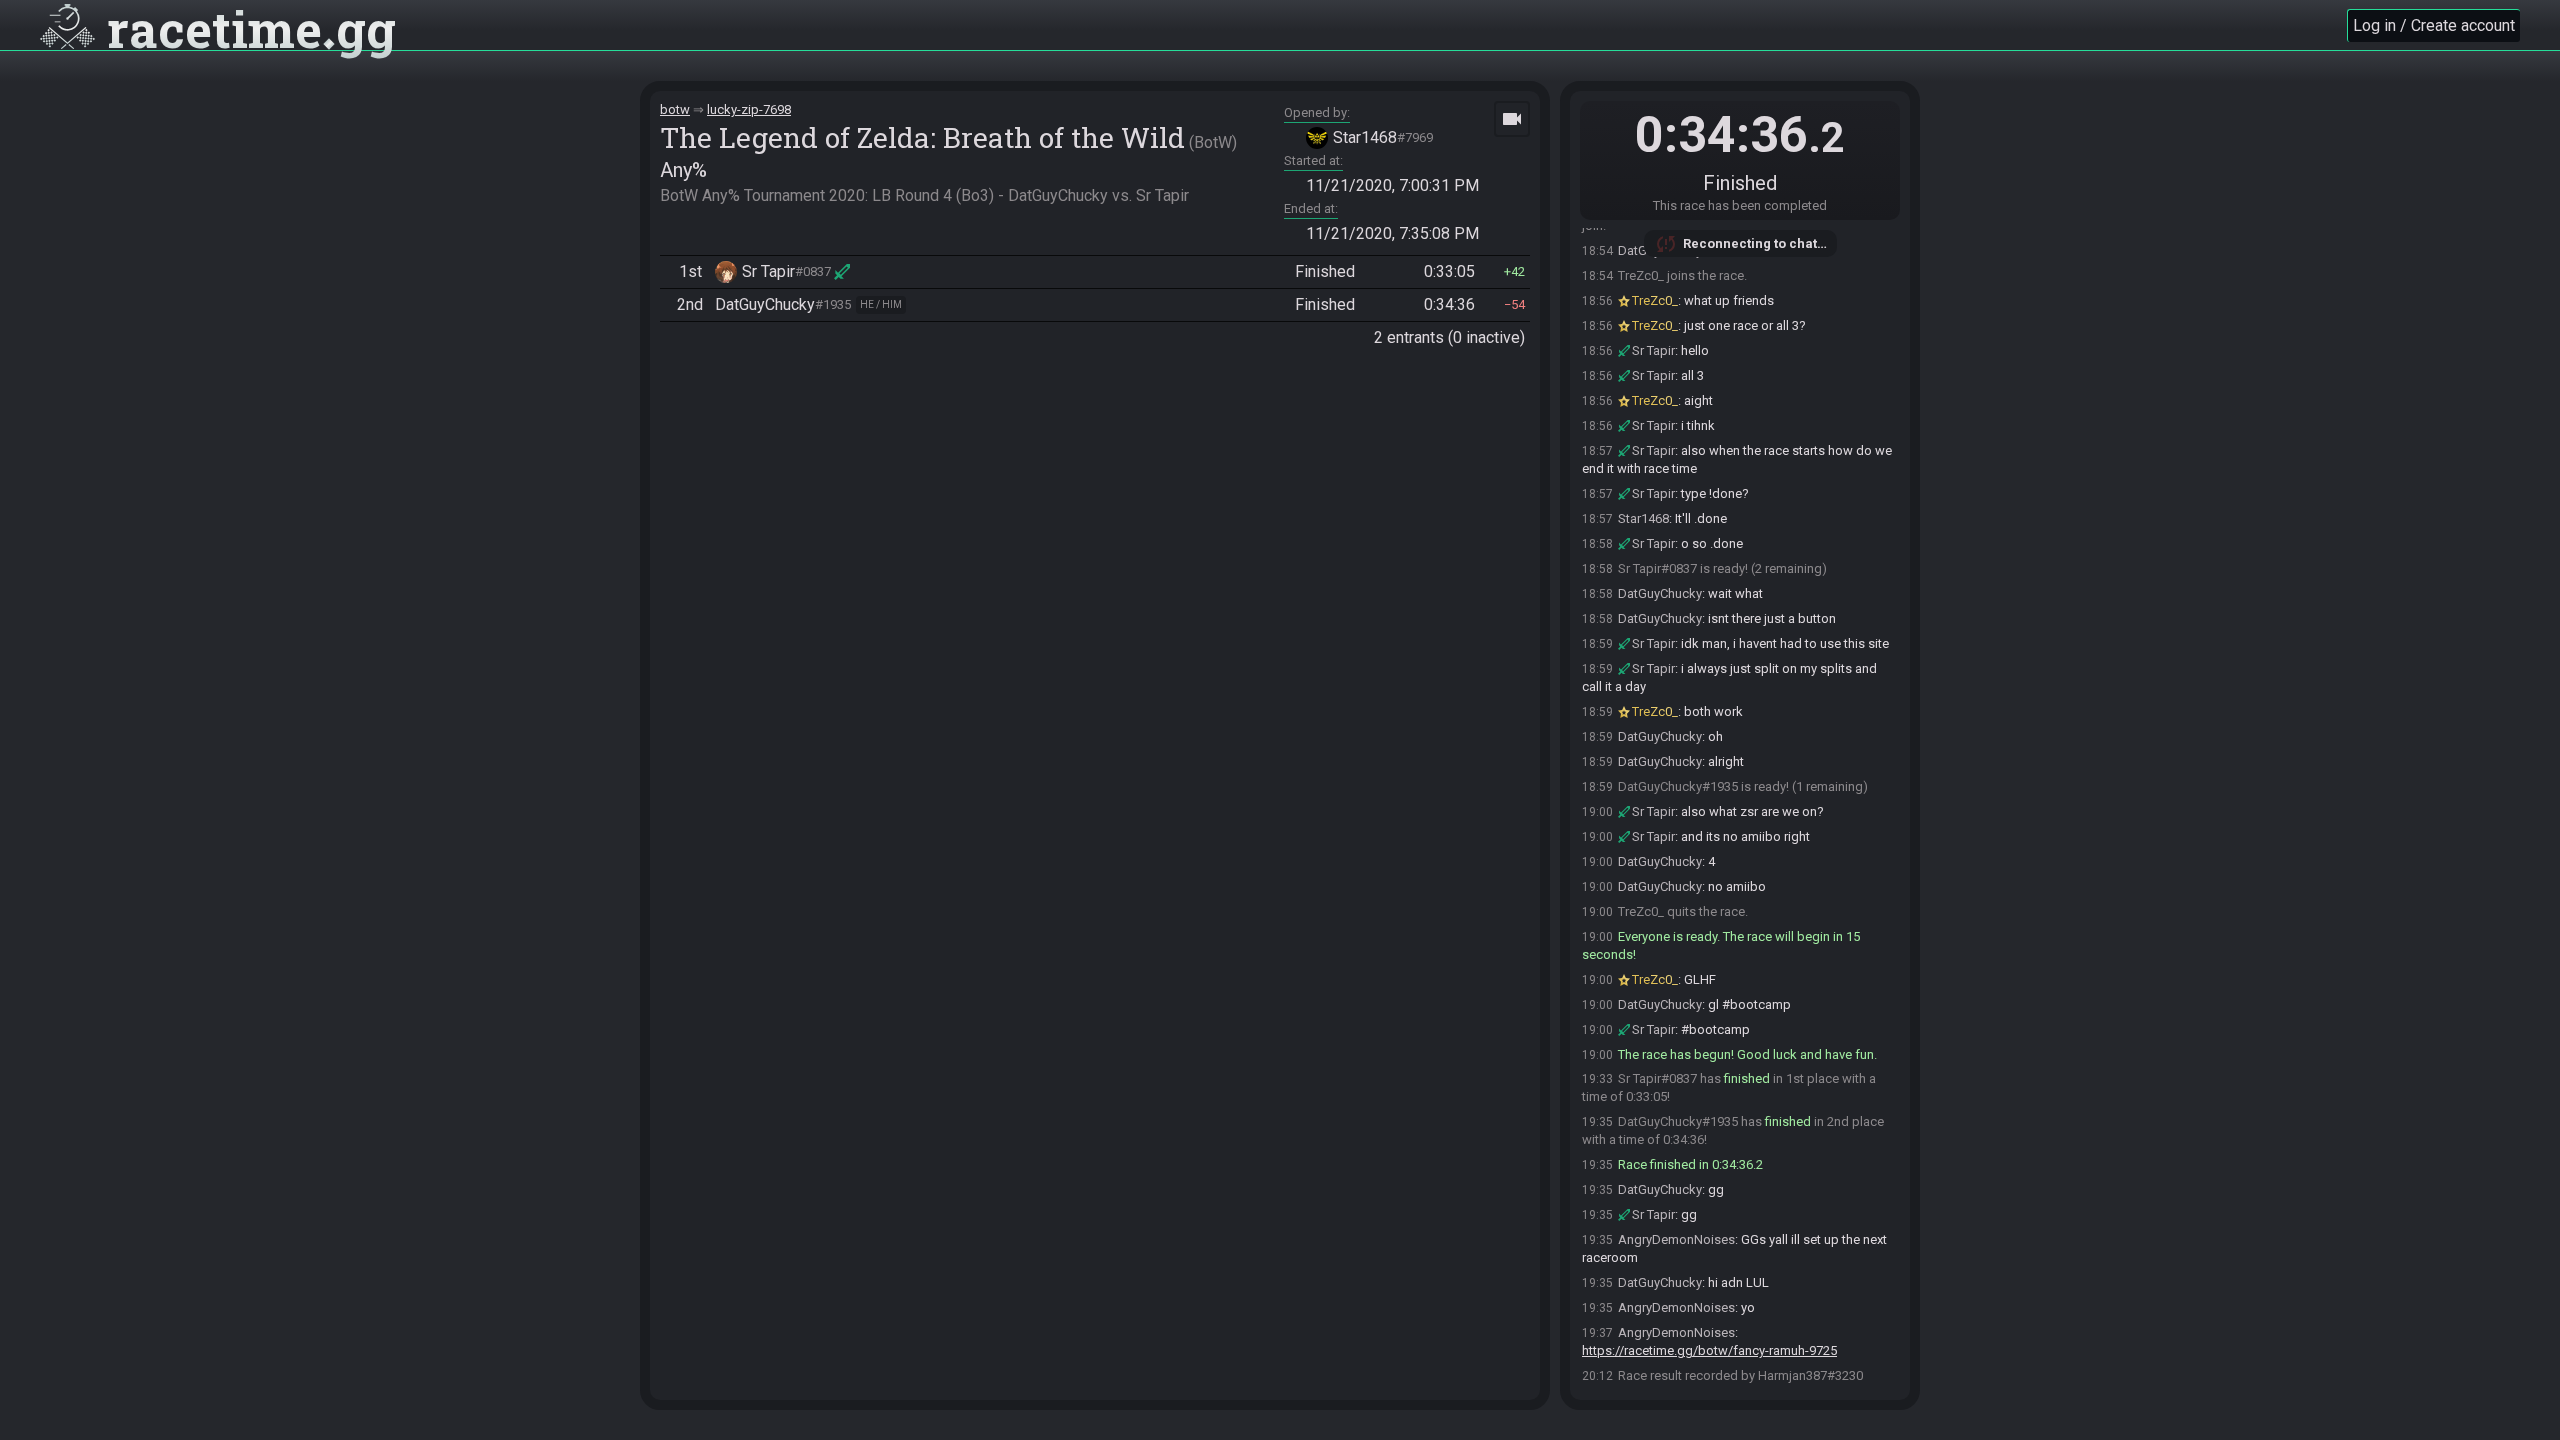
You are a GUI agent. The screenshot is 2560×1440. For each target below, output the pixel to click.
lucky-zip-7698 (749, 109)
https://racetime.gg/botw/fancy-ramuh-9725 (1709, 1350)
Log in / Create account (2434, 25)
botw (675, 109)
